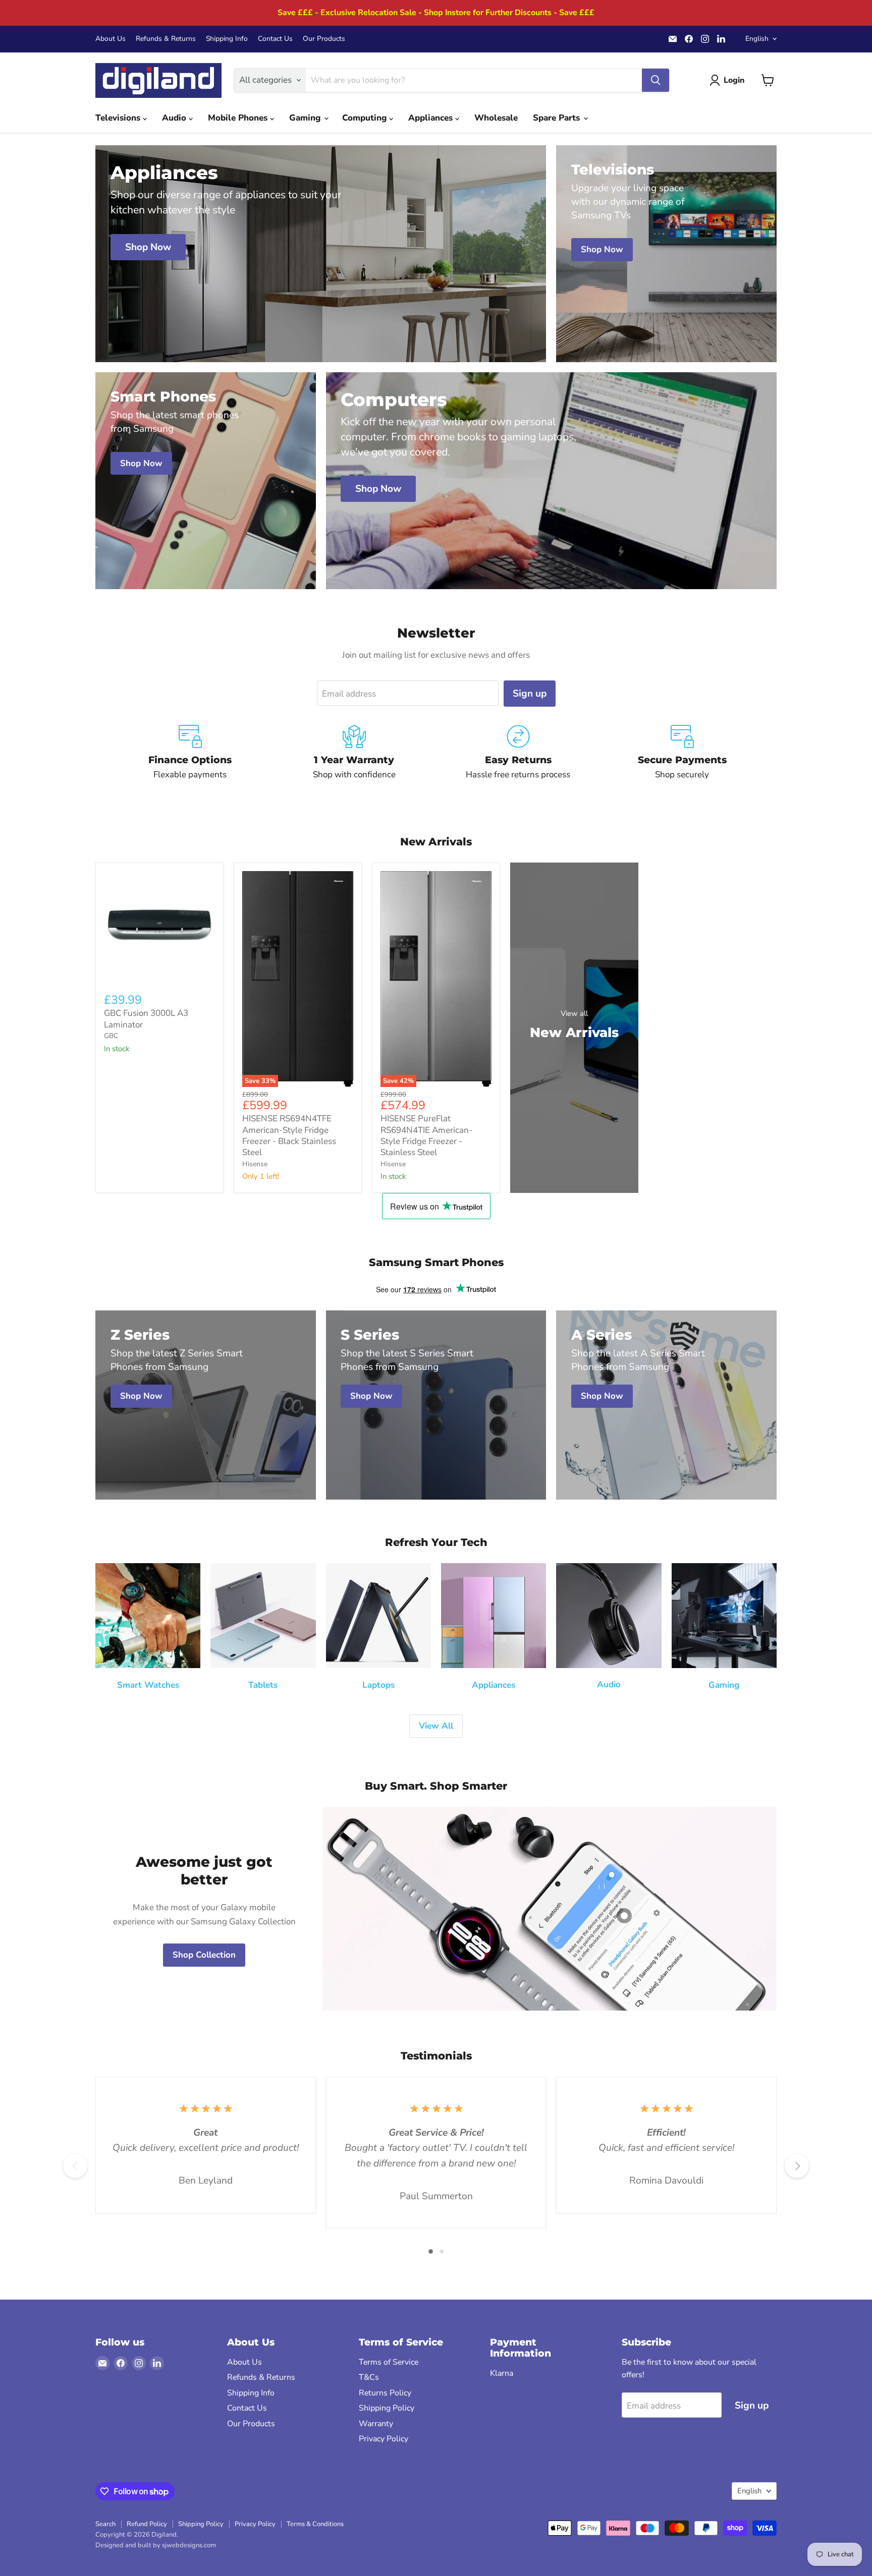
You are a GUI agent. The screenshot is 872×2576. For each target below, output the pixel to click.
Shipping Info (227, 39)
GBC (111, 1036)
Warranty (376, 2424)
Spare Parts (558, 118)
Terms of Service (389, 2362)
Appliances (432, 118)
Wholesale (496, 118)
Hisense (255, 1164)
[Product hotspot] (624, 1916)
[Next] (797, 2166)
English (757, 39)
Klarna (502, 2373)
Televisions (119, 118)
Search (105, 2524)
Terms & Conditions (315, 2524)
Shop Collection (204, 1955)
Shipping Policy (387, 2408)
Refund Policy (147, 2524)
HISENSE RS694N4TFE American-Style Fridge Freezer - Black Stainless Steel (289, 1135)
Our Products (324, 39)
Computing (366, 118)
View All (436, 1726)
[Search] (656, 80)
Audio (175, 118)
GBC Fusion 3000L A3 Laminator (146, 1019)
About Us (111, 39)
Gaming (306, 118)
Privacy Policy (384, 2439)
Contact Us (275, 39)
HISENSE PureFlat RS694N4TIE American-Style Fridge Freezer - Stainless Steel (426, 1135)
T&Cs (369, 2377)
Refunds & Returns (166, 39)
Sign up (530, 694)
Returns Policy (385, 2393)
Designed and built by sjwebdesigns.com (156, 2545)
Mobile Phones (239, 118)
